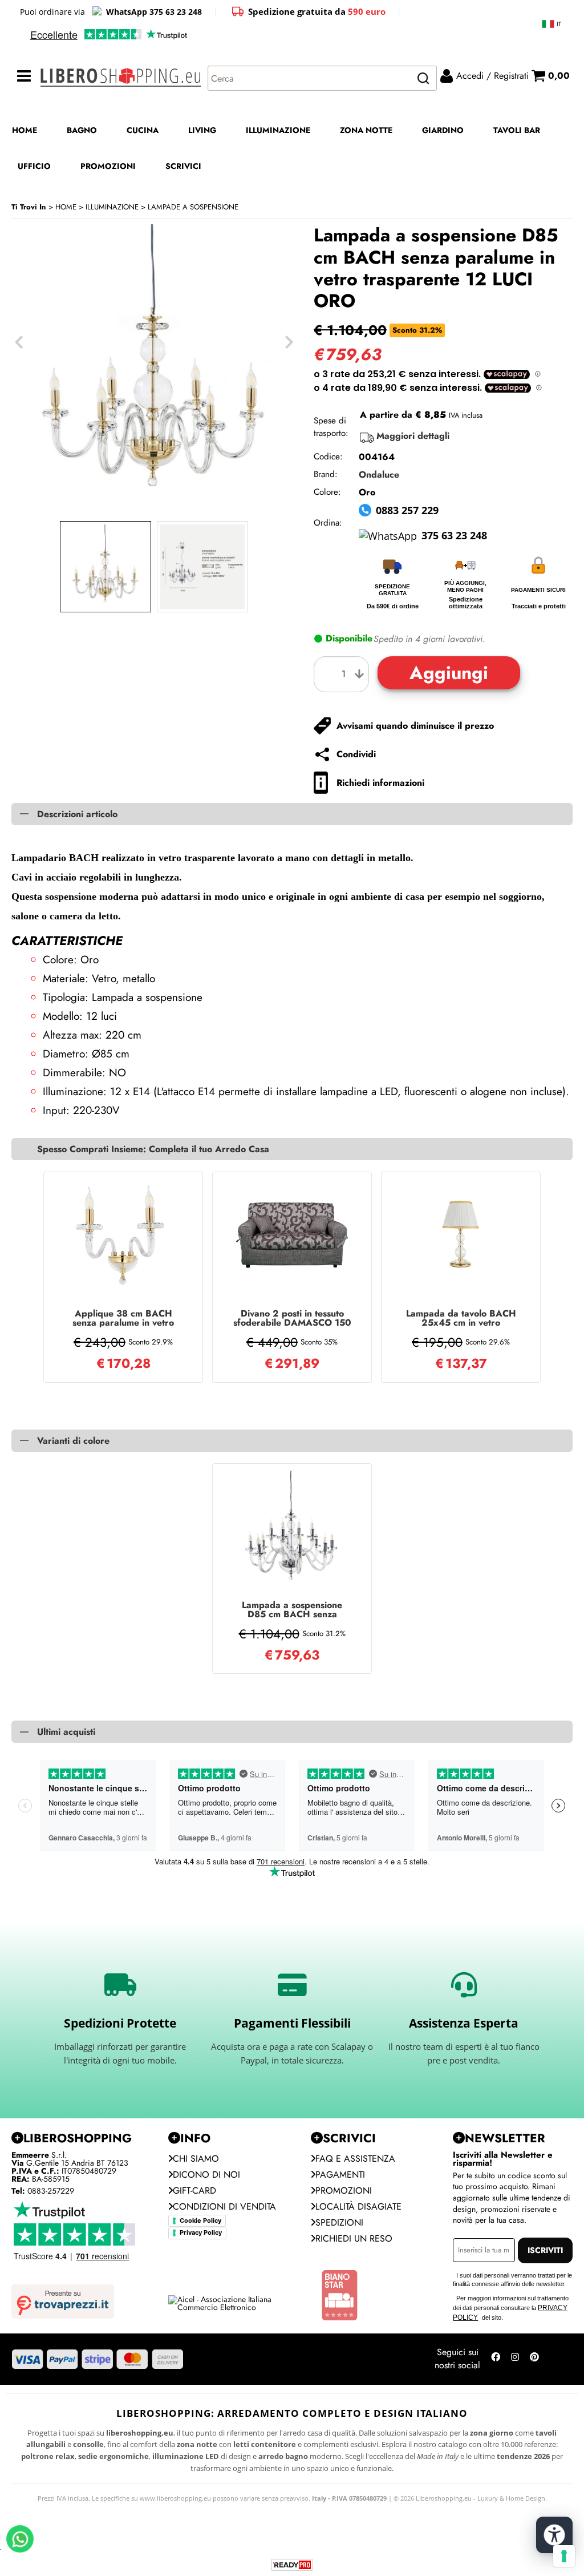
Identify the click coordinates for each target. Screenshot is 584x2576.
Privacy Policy (201, 2232)
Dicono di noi (206, 2175)
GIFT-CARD (194, 2191)
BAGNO (82, 130)
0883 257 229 (407, 510)
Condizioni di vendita (224, 2206)
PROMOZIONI (108, 166)
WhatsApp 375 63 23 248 (154, 12)
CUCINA (143, 130)
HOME (25, 130)
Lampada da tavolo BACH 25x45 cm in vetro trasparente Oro (461, 1318)
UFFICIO (34, 166)
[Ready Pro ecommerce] (292, 2565)
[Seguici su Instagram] (515, 2359)
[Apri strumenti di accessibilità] (554, 2535)
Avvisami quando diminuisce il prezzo (415, 726)
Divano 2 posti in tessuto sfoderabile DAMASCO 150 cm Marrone (292, 1318)
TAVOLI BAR (517, 130)
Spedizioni (339, 2222)
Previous (19, 342)
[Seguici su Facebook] (496, 2359)
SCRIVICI (183, 166)
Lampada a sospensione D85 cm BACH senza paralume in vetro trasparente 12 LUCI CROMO (292, 1610)
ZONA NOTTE (366, 130)
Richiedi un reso (354, 2238)
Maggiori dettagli (413, 436)
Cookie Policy (200, 2220)
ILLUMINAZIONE (278, 130)
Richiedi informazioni (380, 783)
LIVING (202, 130)
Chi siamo (196, 2159)
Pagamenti (340, 2175)
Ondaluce (379, 475)
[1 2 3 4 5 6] (344, 674)
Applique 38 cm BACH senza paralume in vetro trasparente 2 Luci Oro (123, 1318)
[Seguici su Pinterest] (534, 2359)
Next (289, 342)
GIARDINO (443, 130)
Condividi (356, 754)
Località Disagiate (358, 2206)
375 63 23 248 (454, 535)
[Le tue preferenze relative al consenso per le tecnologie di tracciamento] (564, 2556)
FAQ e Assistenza (355, 2159)
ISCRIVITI (545, 2250)
